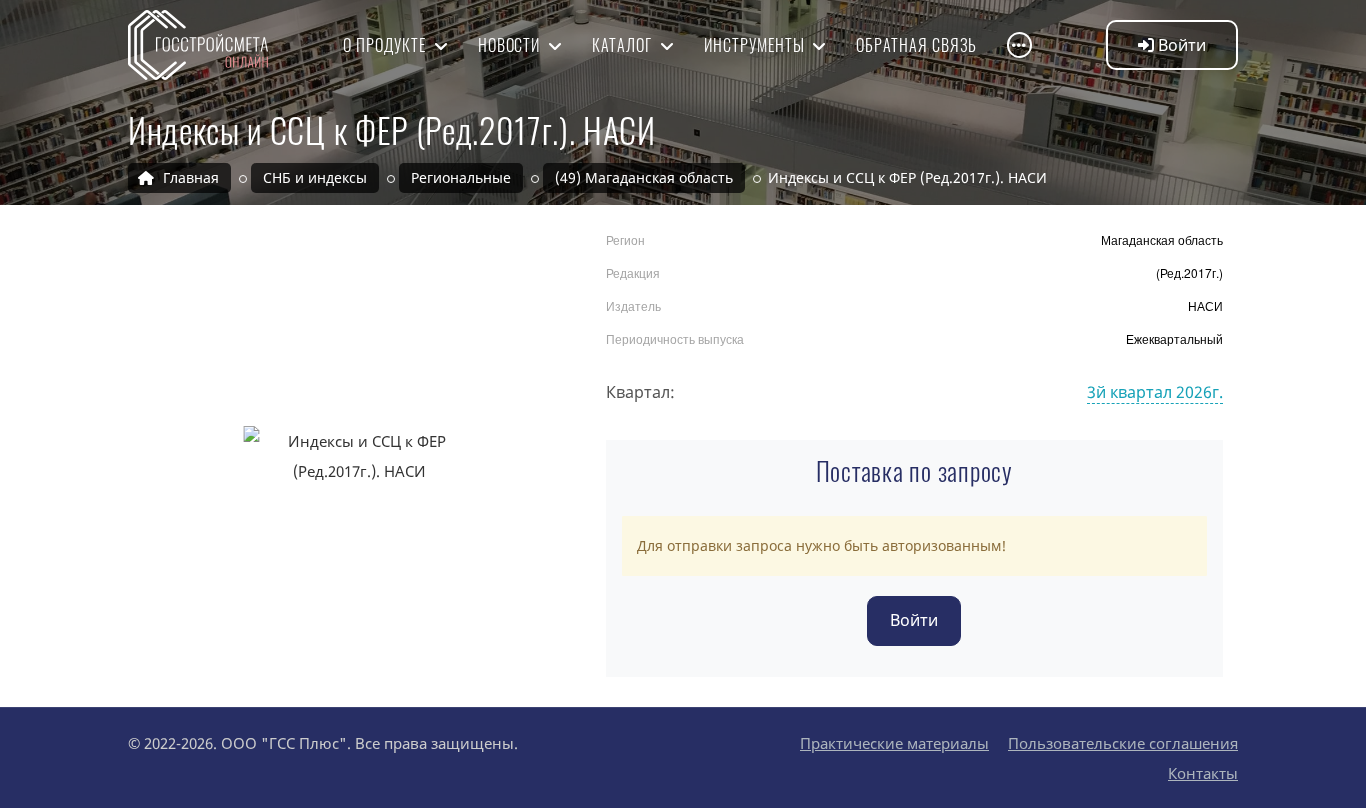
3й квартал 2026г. (1155, 392)
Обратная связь (916, 45)
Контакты (1203, 773)
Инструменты (756, 45)
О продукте (386, 45)
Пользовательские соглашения (1123, 743)
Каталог (624, 45)
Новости (511, 45)
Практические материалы (894, 743)
